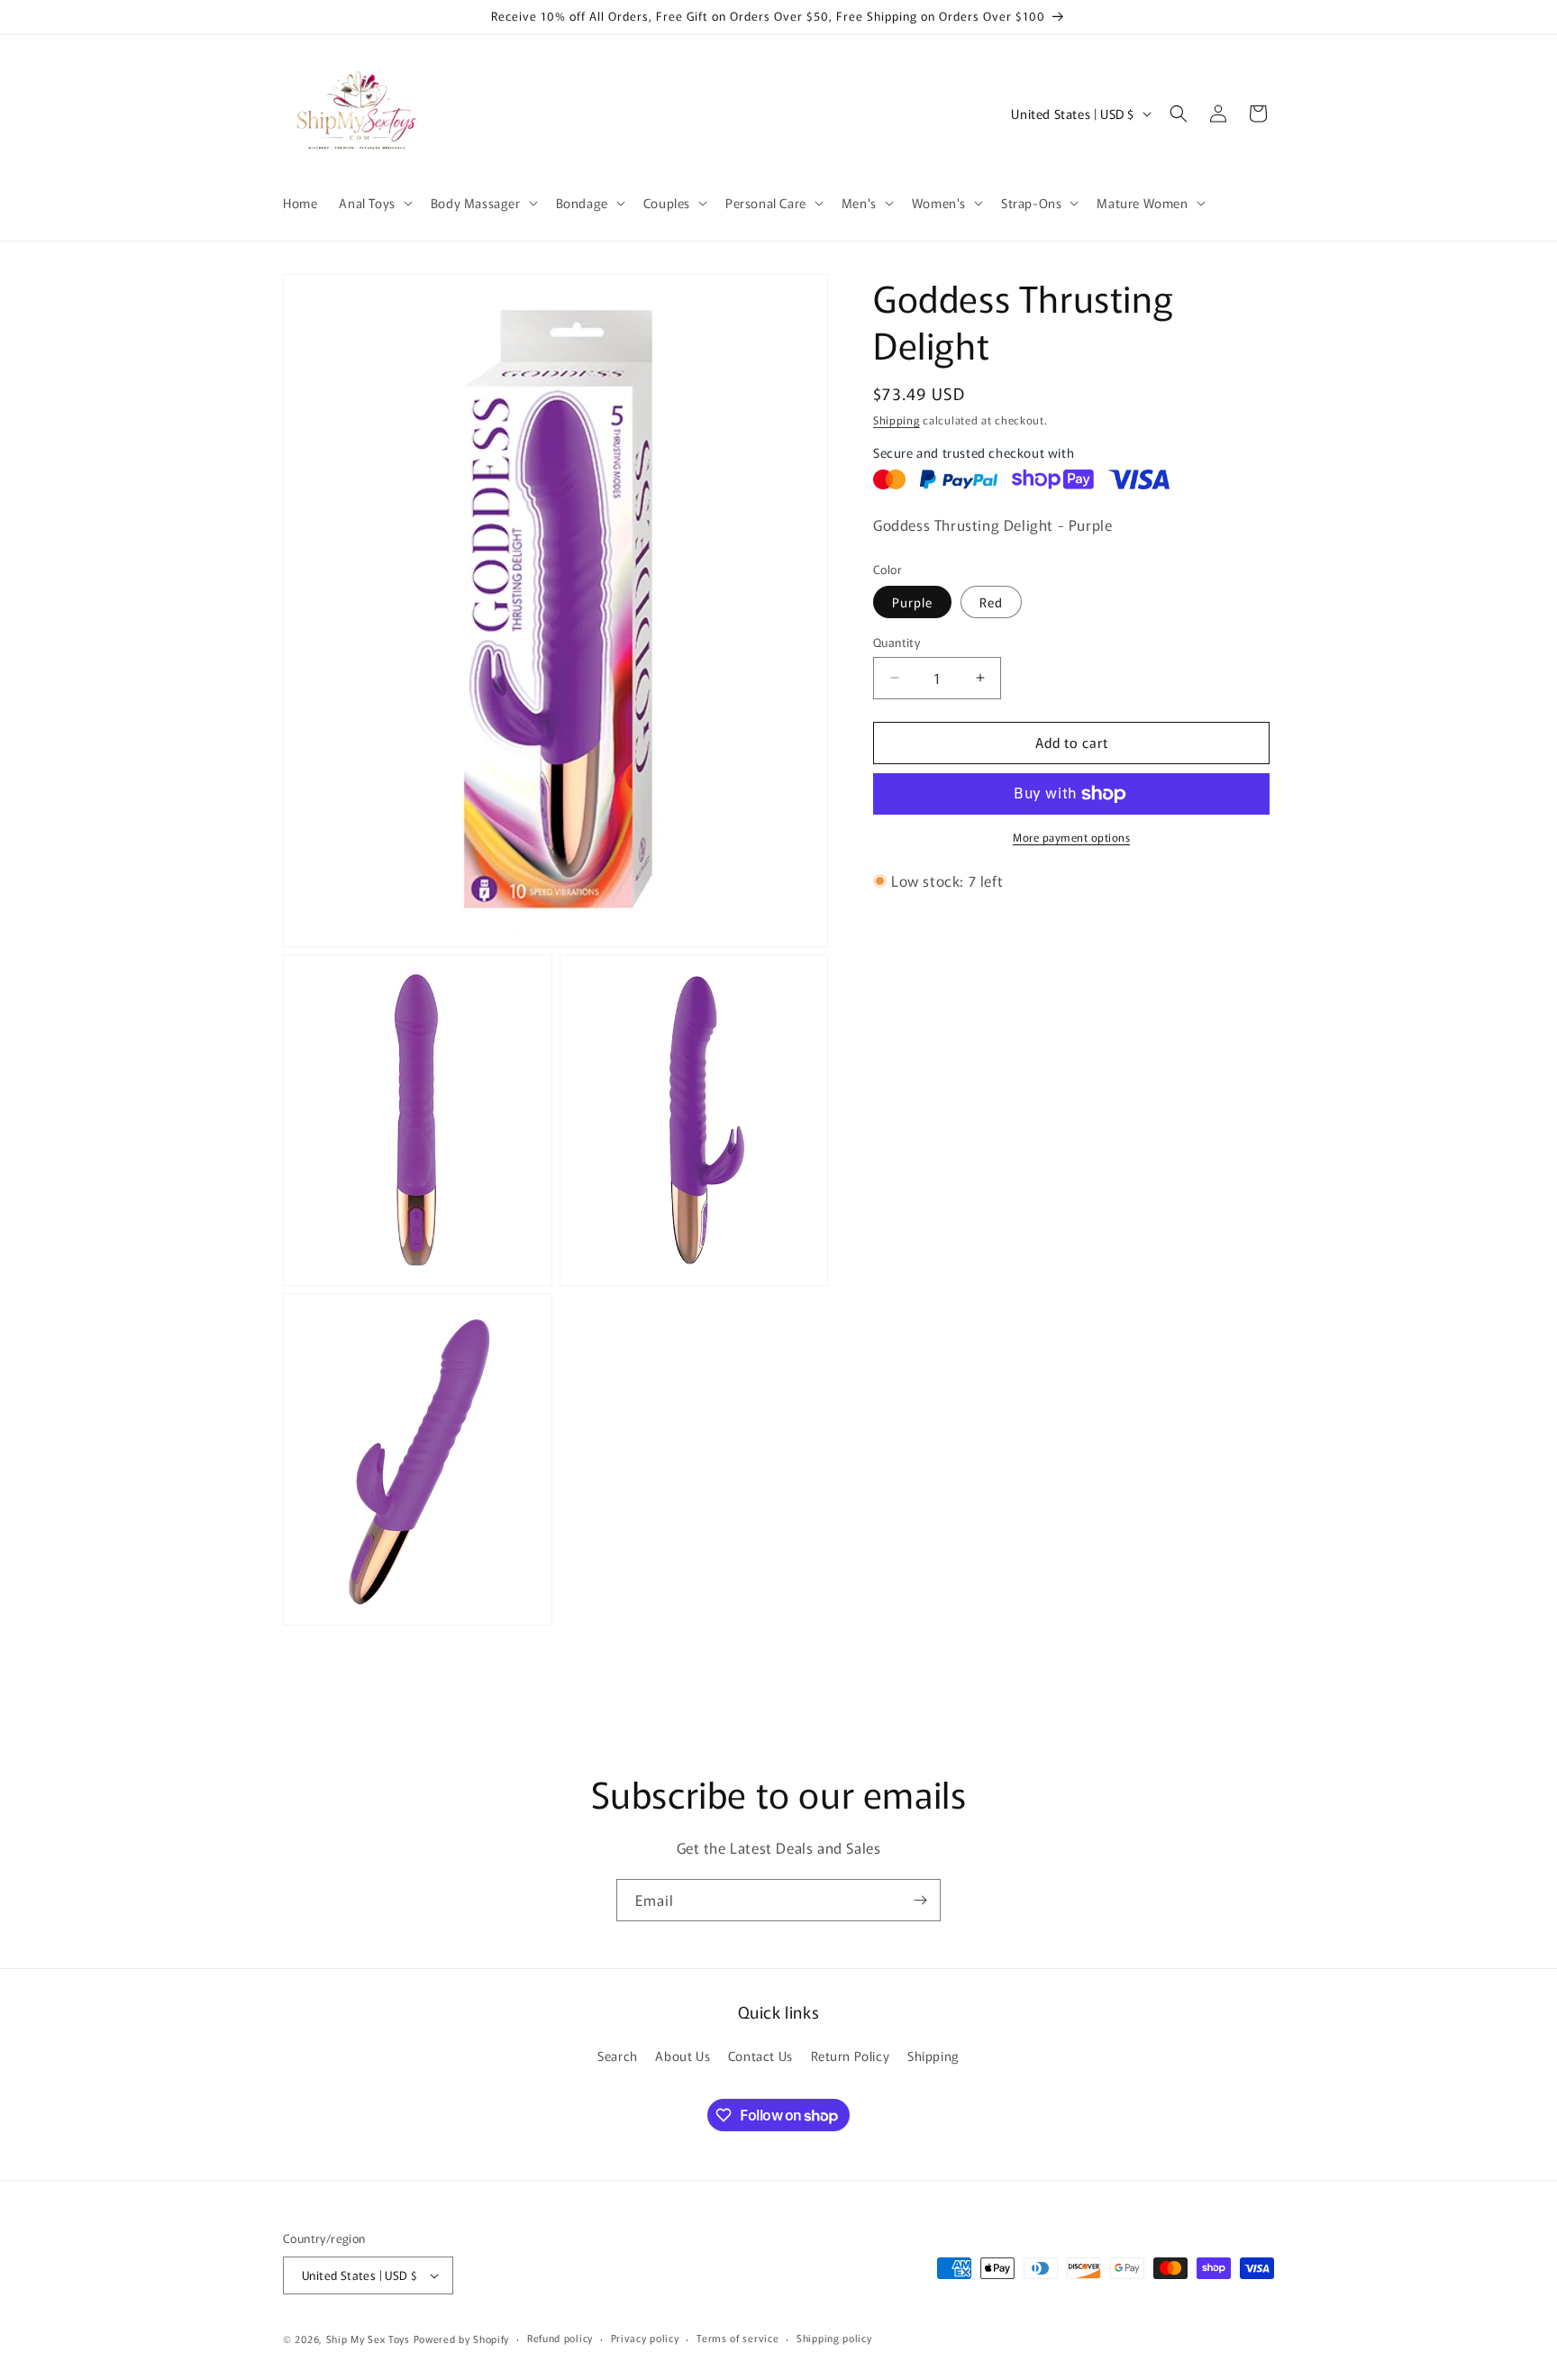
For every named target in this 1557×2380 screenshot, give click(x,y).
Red (991, 602)
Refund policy (560, 2338)
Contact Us (760, 2056)
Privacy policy (645, 2338)
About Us (683, 2056)
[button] (373, 203)
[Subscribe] (920, 1900)
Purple (912, 602)
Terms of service (738, 2338)
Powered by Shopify (462, 2339)
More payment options (1071, 837)
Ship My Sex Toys (368, 2339)
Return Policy (851, 2056)
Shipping (897, 419)
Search (618, 2056)
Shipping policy (834, 2338)
